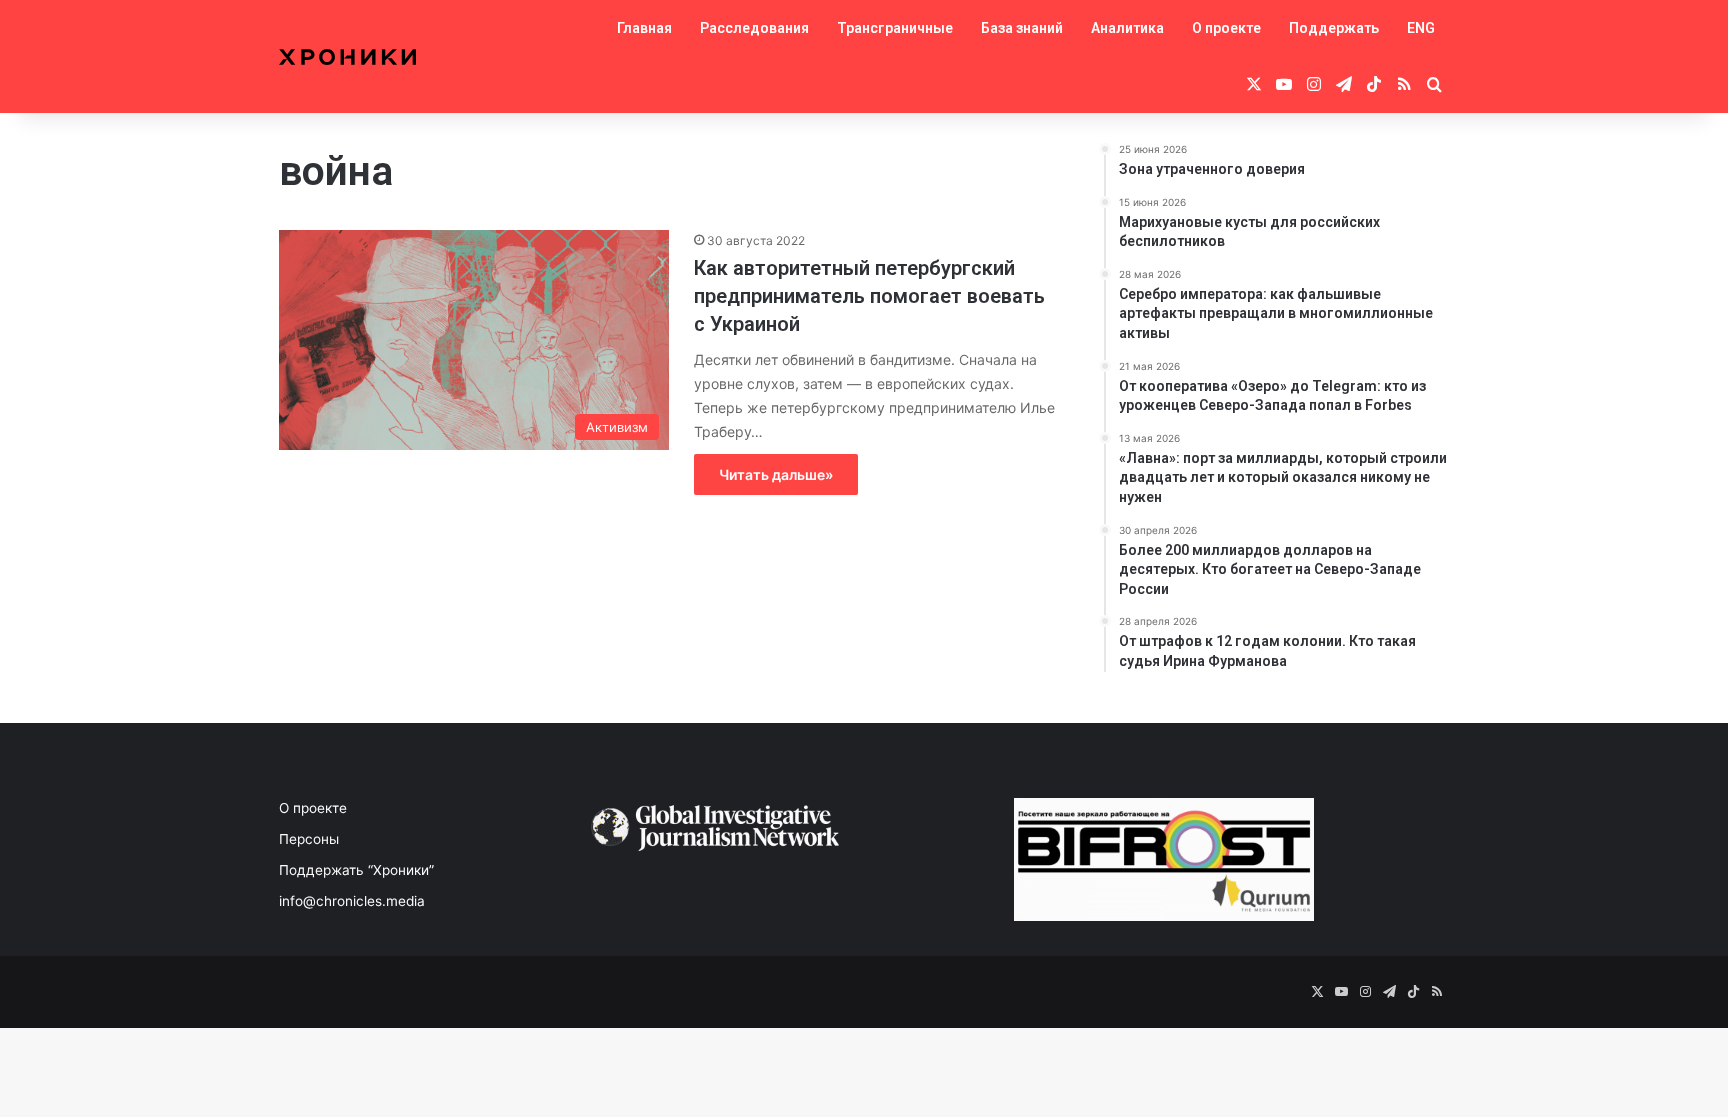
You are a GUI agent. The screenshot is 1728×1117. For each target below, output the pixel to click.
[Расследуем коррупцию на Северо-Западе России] (347, 57)
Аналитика (1127, 28)
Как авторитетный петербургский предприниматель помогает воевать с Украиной (869, 296)
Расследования (754, 28)
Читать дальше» (776, 474)
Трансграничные (895, 28)
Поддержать (1334, 28)
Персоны (309, 839)
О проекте (1226, 28)
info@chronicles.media (352, 901)
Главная (644, 28)
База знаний (1022, 28)
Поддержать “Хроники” (356, 870)
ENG (1421, 28)
